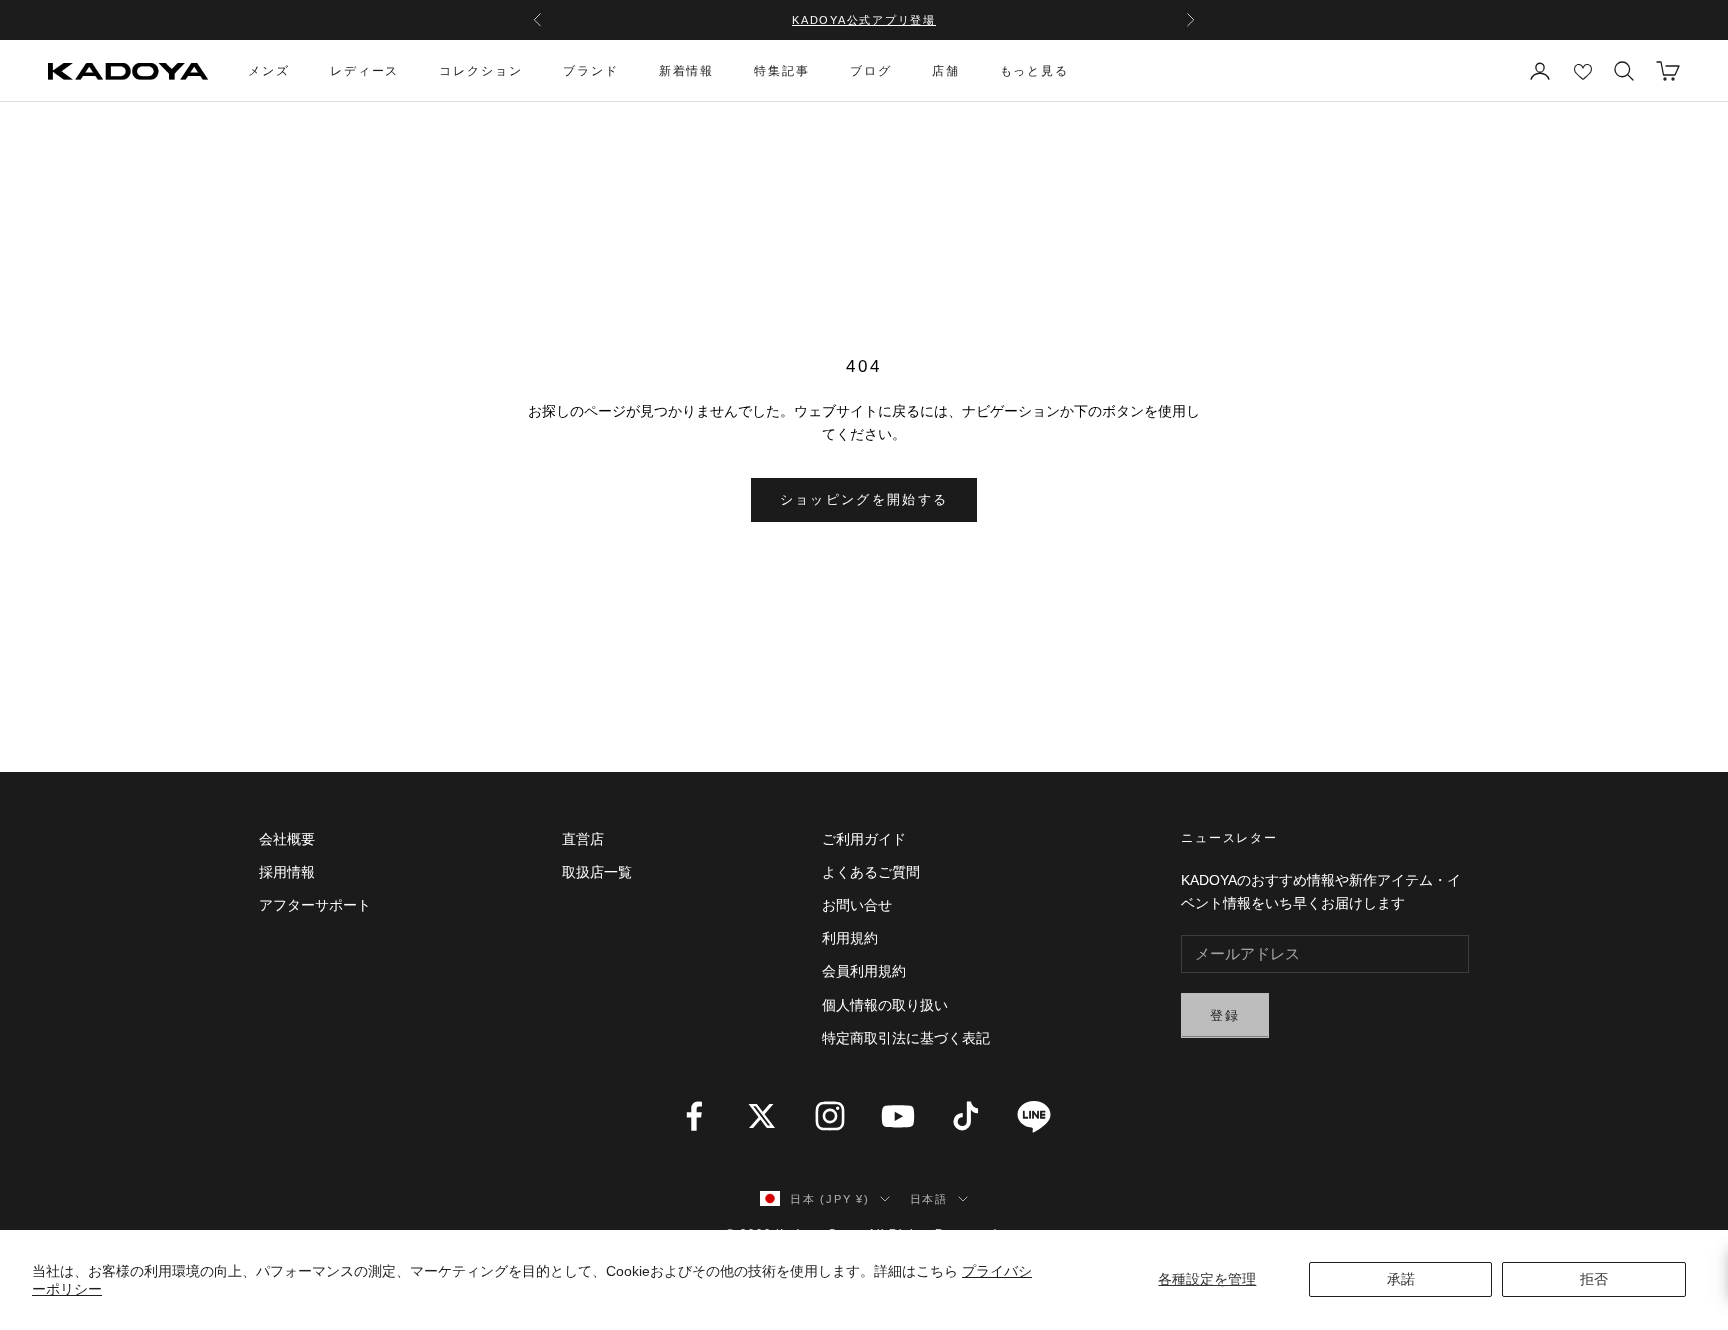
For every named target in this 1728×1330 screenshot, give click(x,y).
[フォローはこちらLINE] (1034, 1116)
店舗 (946, 71)
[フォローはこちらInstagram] (830, 1116)
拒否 (1594, 1279)
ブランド (591, 71)
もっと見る (1035, 71)
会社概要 (287, 839)
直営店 (583, 839)
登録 (1225, 1015)
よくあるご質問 (871, 872)
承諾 (1401, 1279)
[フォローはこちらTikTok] (966, 1116)
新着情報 (687, 71)
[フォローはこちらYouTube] (898, 1116)
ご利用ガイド (864, 839)
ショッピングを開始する (864, 499)
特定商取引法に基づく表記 (906, 1038)
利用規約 (850, 938)
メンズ (269, 71)
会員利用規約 (864, 971)
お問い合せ (857, 905)
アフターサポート (315, 905)
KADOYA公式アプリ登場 (864, 20)
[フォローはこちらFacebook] (694, 1116)
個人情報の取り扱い (885, 1005)
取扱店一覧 (597, 872)
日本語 (929, 1199)
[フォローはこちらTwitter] (762, 1116)
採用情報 (287, 872)
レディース (365, 71)
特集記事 (782, 71)
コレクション (481, 71)
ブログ (871, 71)
